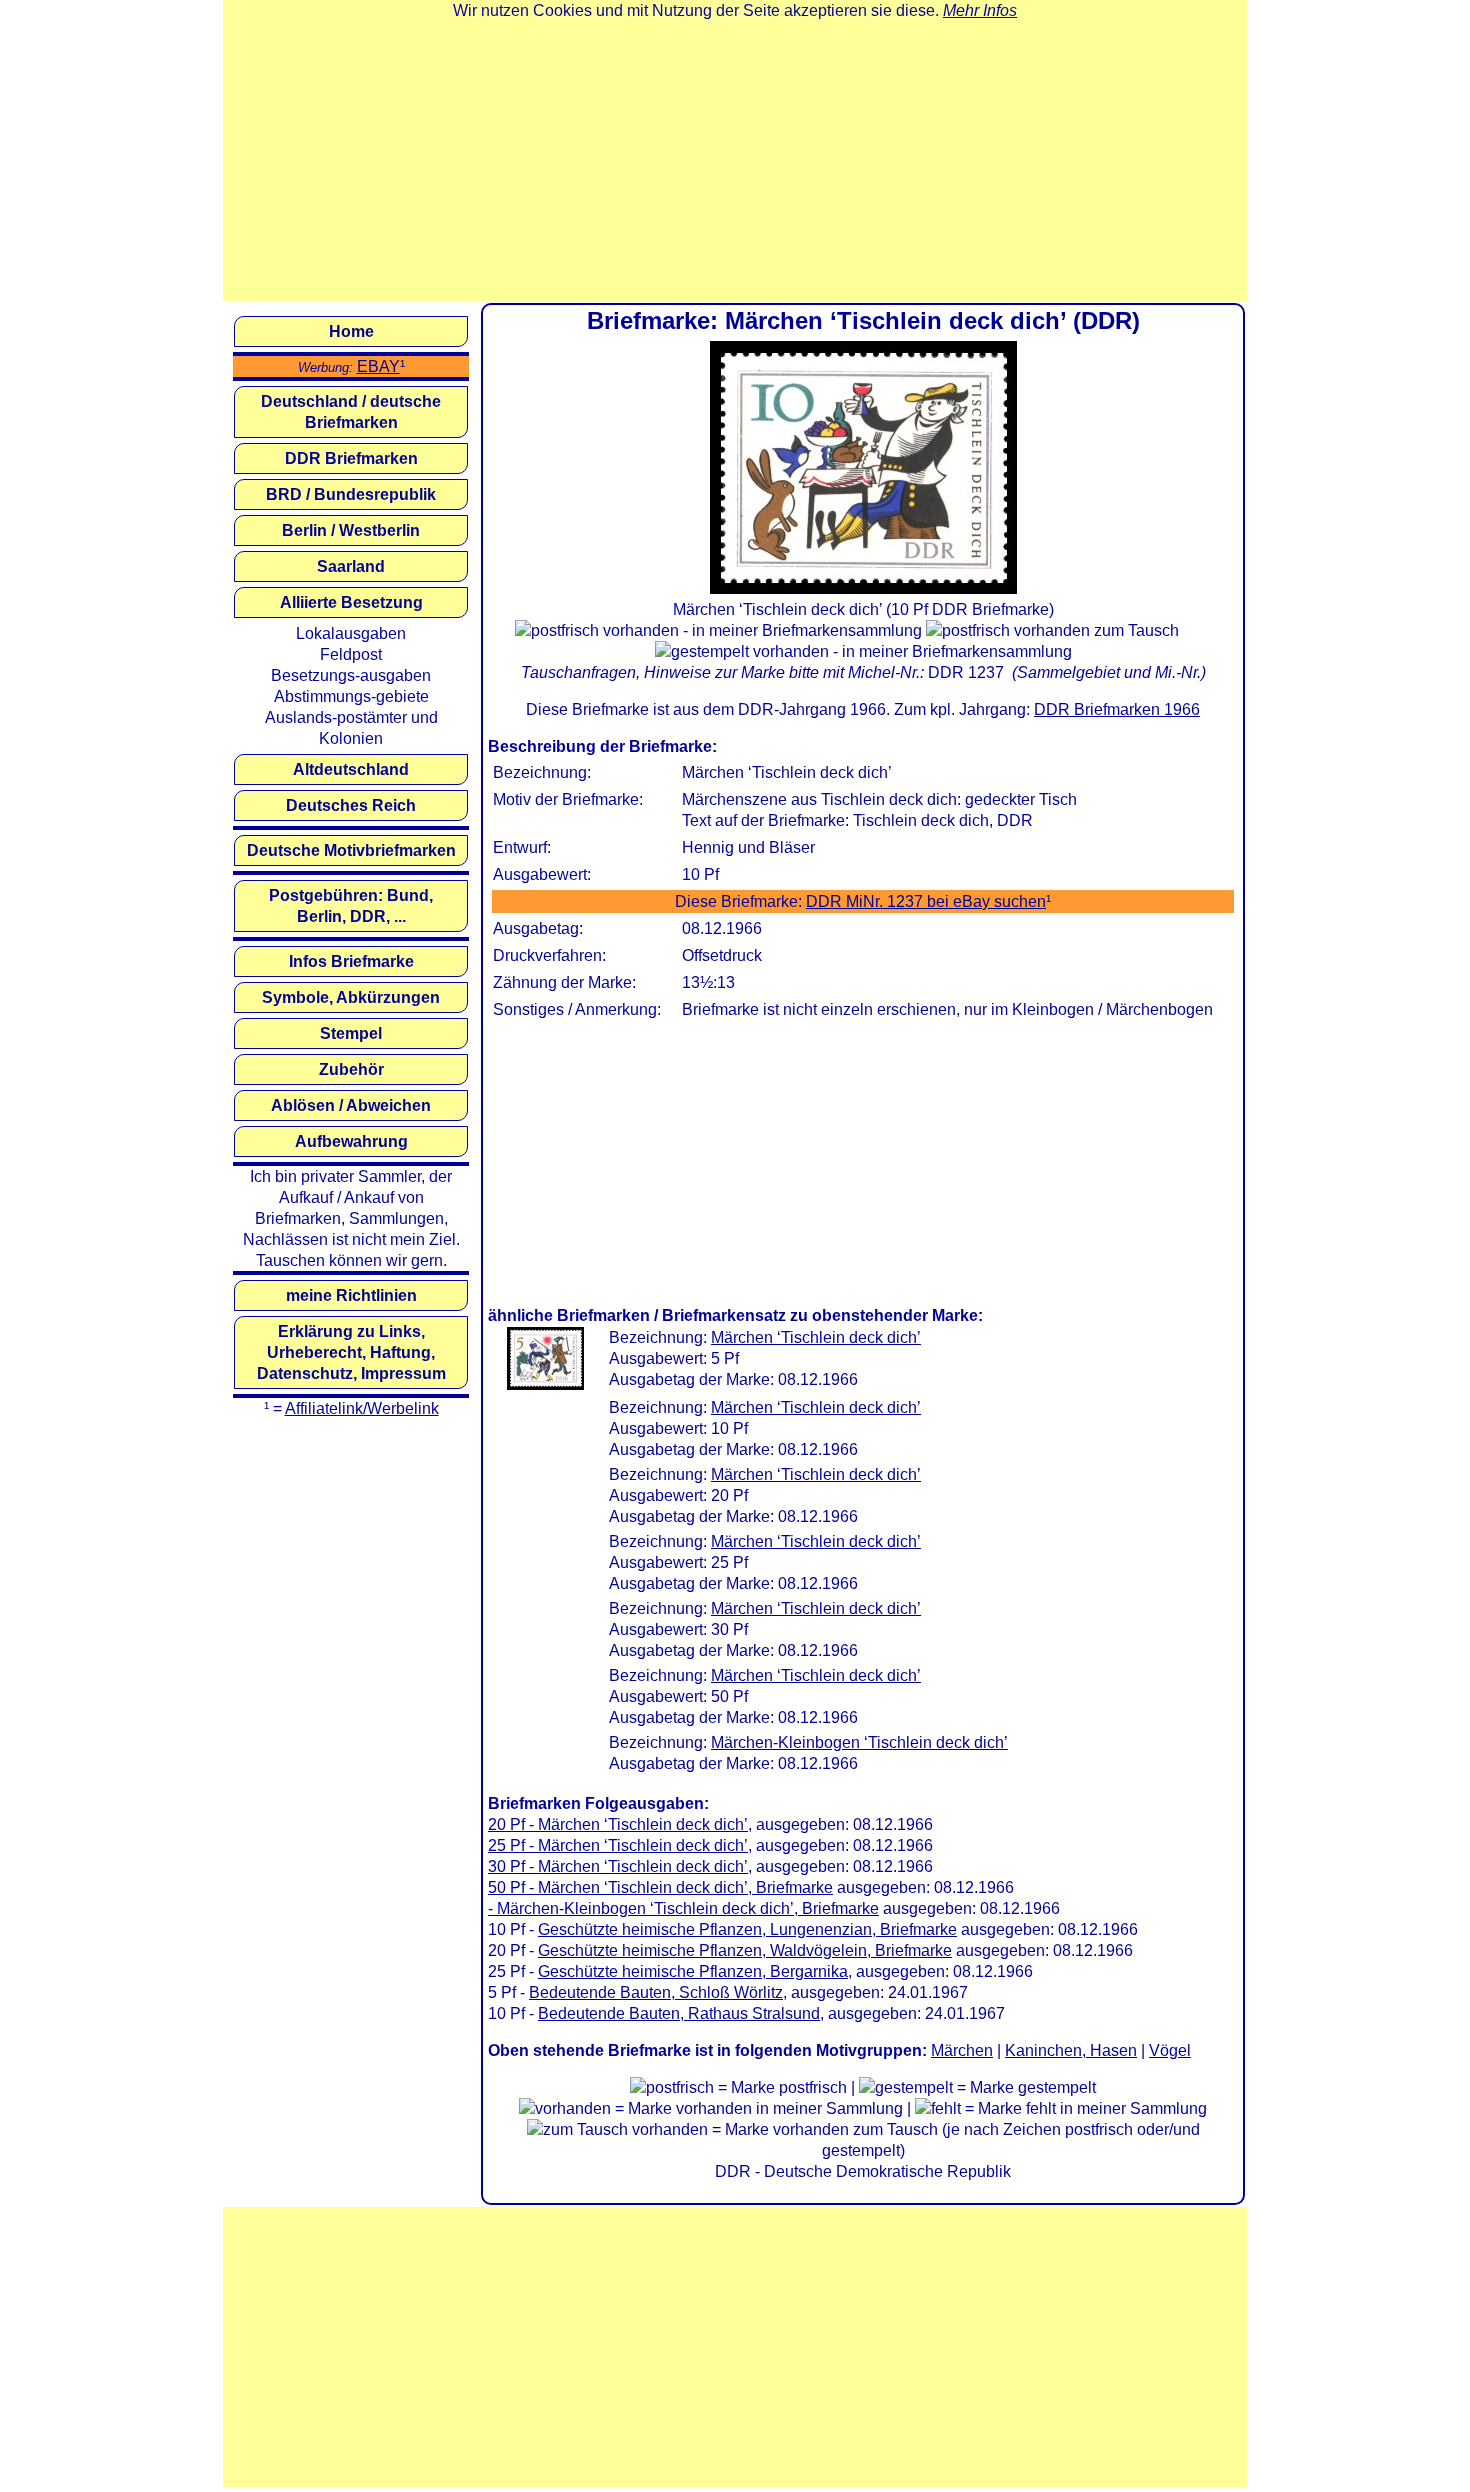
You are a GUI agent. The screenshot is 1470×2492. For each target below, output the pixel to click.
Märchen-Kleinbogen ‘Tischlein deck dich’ (859, 1742)
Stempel (351, 1033)
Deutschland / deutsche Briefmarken (351, 412)
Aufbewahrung (351, 1141)
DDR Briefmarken (351, 458)
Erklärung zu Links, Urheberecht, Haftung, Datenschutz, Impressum (351, 1352)
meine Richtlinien (351, 1295)
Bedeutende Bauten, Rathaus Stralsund (679, 2013)
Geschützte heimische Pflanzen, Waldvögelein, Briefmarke (745, 1950)
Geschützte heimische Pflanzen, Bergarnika (693, 1971)
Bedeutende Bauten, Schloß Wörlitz (656, 1992)
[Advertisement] (735, 161)
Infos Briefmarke (351, 961)
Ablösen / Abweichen (351, 1105)
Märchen (962, 2050)
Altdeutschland (351, 769)
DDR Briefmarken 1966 (1117, 709)
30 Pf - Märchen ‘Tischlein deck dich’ (618, 1866)
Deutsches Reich (351, 805)
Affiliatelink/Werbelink (362, 1408)
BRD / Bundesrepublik (351, 494)
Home (351, 331)
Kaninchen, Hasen (1071, 2050)
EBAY (378, 366)
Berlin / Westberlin (351, 530)
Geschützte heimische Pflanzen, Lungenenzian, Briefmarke (747, 1929)
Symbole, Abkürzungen (351, 997)
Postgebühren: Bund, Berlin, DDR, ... (351, 906)
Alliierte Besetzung (351, 602)
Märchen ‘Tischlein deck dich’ (816, 1337)
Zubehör (351, 1069)
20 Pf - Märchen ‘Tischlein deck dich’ (618, 1824)
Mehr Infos (980, 10)
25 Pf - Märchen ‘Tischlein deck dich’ (618, 1845)
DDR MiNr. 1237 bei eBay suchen (926, 901)
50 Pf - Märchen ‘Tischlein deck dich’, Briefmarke (660, 1887)
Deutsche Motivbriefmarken (351, 850)
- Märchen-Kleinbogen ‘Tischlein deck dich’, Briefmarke (683, 1908)
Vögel (1170, 2050)
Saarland (351, 566)
